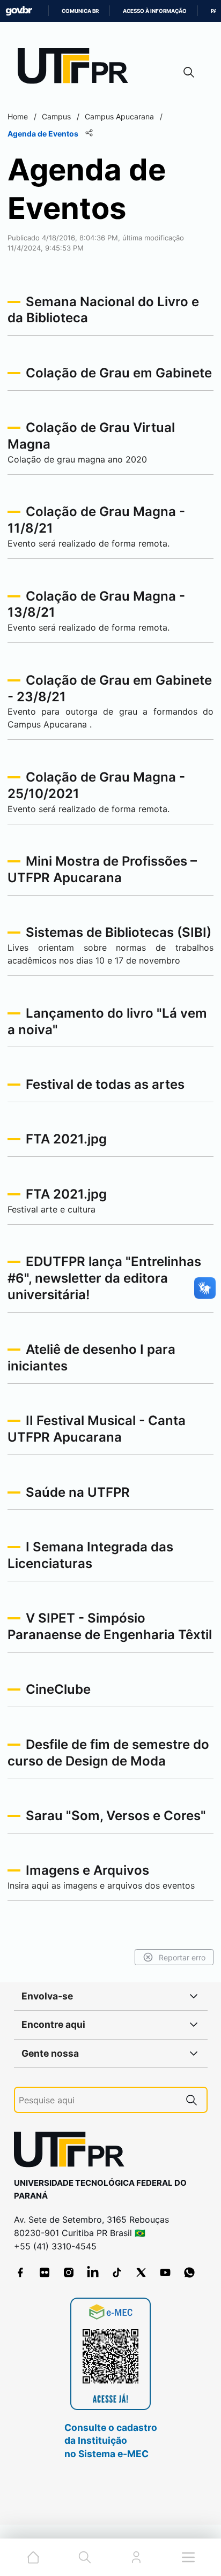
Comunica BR (80, 11)
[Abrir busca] (189, 72)
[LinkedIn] (93, 2272)
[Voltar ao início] (73, 2152)
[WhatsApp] (189, 2272)
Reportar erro (182, 1957)
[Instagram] (69, 2272)
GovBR (19, 11)
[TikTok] (117, 2272)
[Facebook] (20, 2272)
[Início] (77, 68)
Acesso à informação (155, 11)
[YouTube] (165, 2272)
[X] (141, 2272)
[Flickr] (45, 2272)
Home (18, 116)
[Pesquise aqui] (191, 2100)
